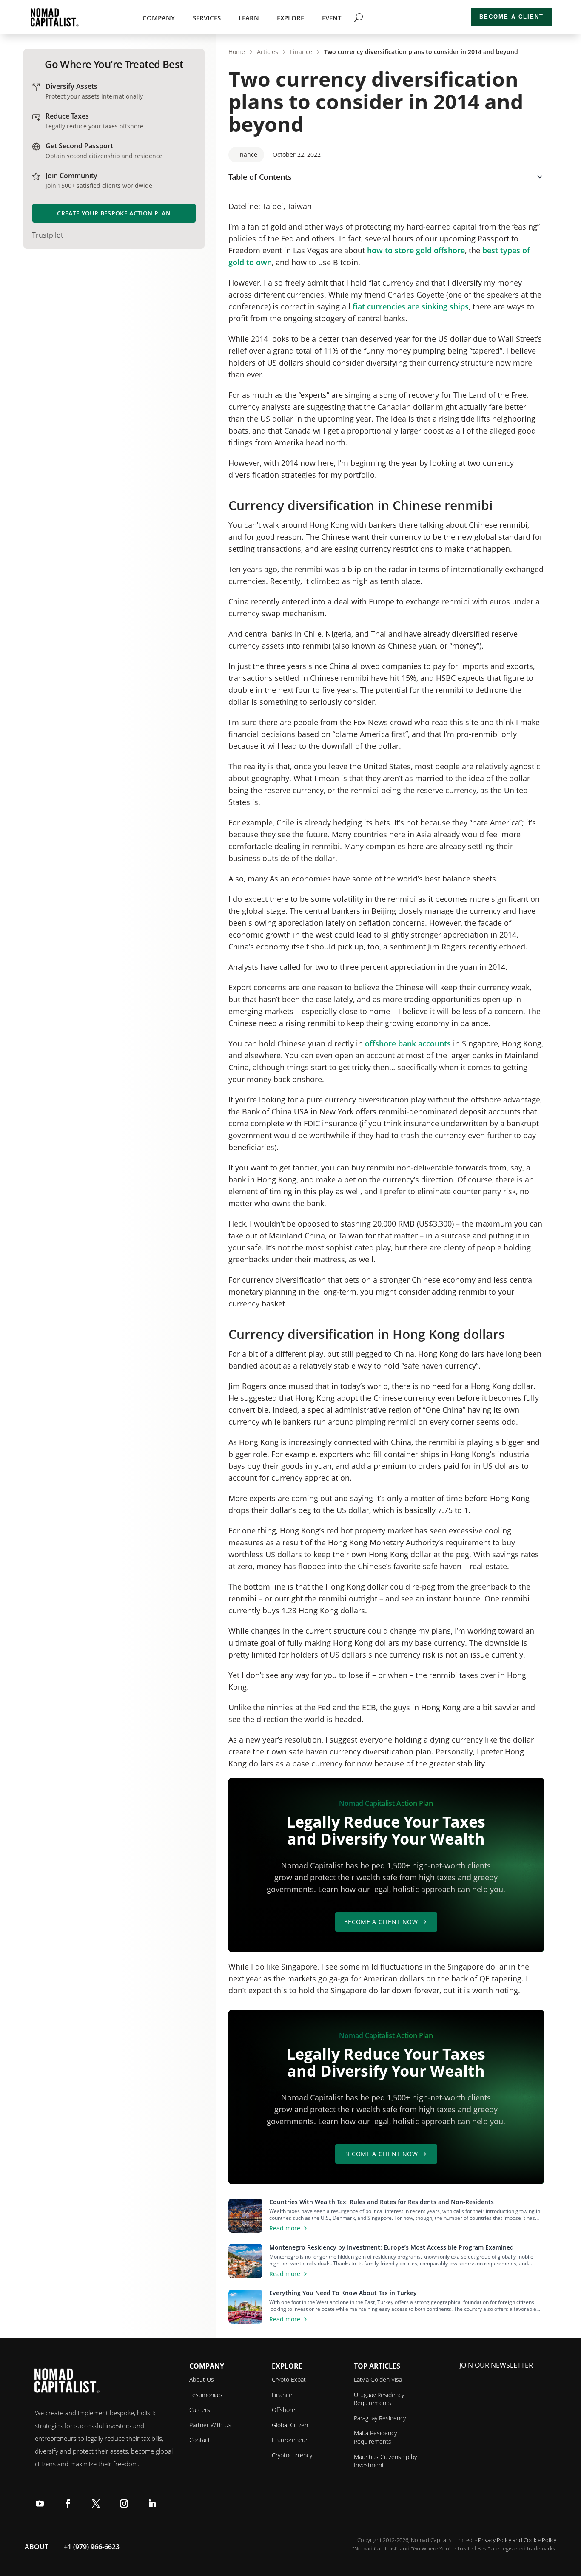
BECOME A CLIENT (511, 17)
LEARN (249, 18)
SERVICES (207, 18)
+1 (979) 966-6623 (92, 2547)
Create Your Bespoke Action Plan (114, 213)
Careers (200, 2410)
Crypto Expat (289, 2379)
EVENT (332, 18)
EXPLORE (290, 18)
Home (237, 52)
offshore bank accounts (408, 1043)
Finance (301, 52)
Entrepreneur (290, 2440)
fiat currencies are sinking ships (411, 306)
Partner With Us (210, 2425)
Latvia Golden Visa (378, 2379)
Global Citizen (290, 2425)
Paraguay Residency (380, 2418)
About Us (202, 2379)
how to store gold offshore (416, 250)
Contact (200, 2440)
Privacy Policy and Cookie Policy (517, 2540)
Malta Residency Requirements (375, 2437)
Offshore (283, 2410)
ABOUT (37, 2547)
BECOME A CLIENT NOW (381, 1922)
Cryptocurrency (292, 2455)
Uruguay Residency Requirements (379, 2399)
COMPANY (159, 18)
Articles (268, 52)
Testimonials (206, 2395)
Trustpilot (48, 235)
